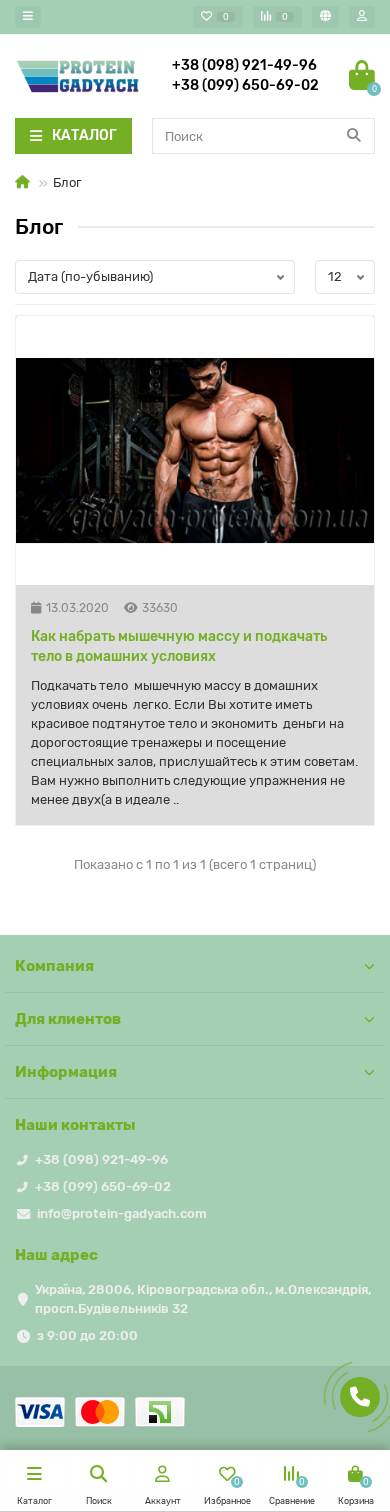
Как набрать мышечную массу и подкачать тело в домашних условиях (179, 646)
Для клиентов (68, 1019)
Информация (66, 1072)
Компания (54, 966)
